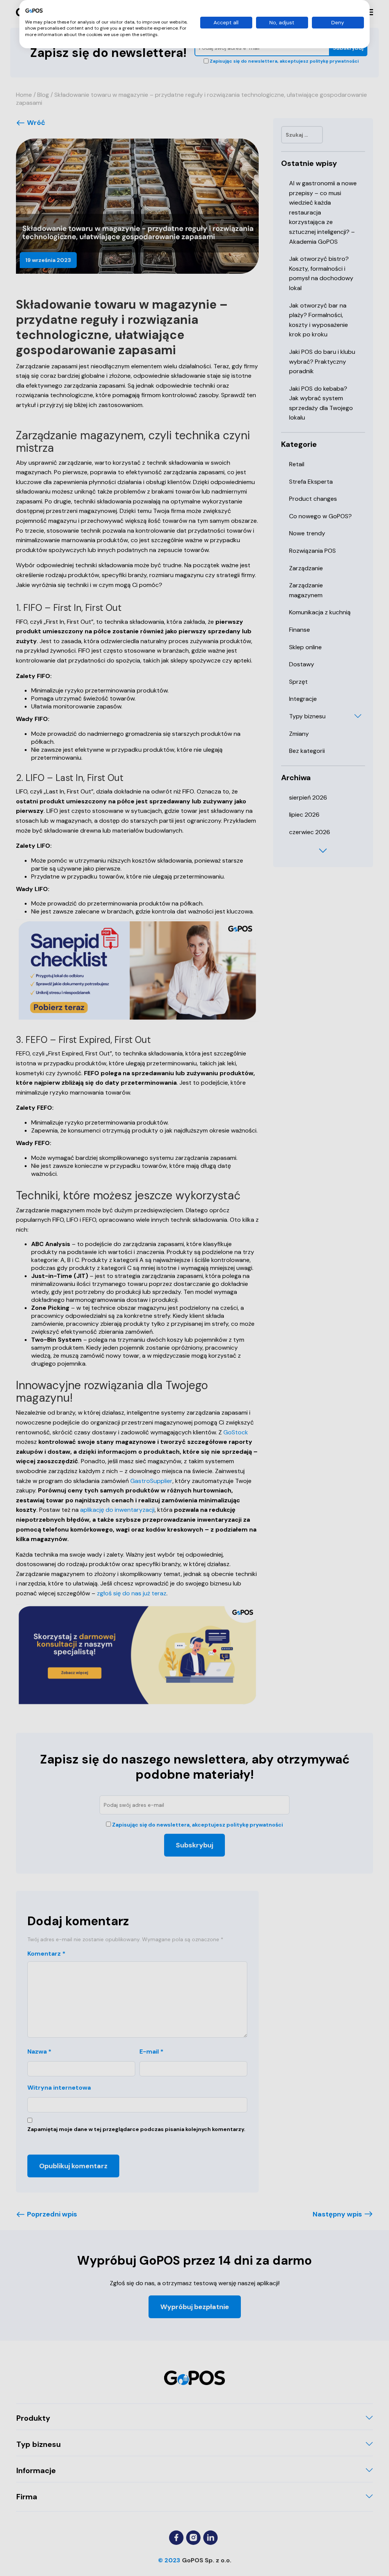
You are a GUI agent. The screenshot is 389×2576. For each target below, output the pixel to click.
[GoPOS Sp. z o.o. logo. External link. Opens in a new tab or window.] (34, 11)
